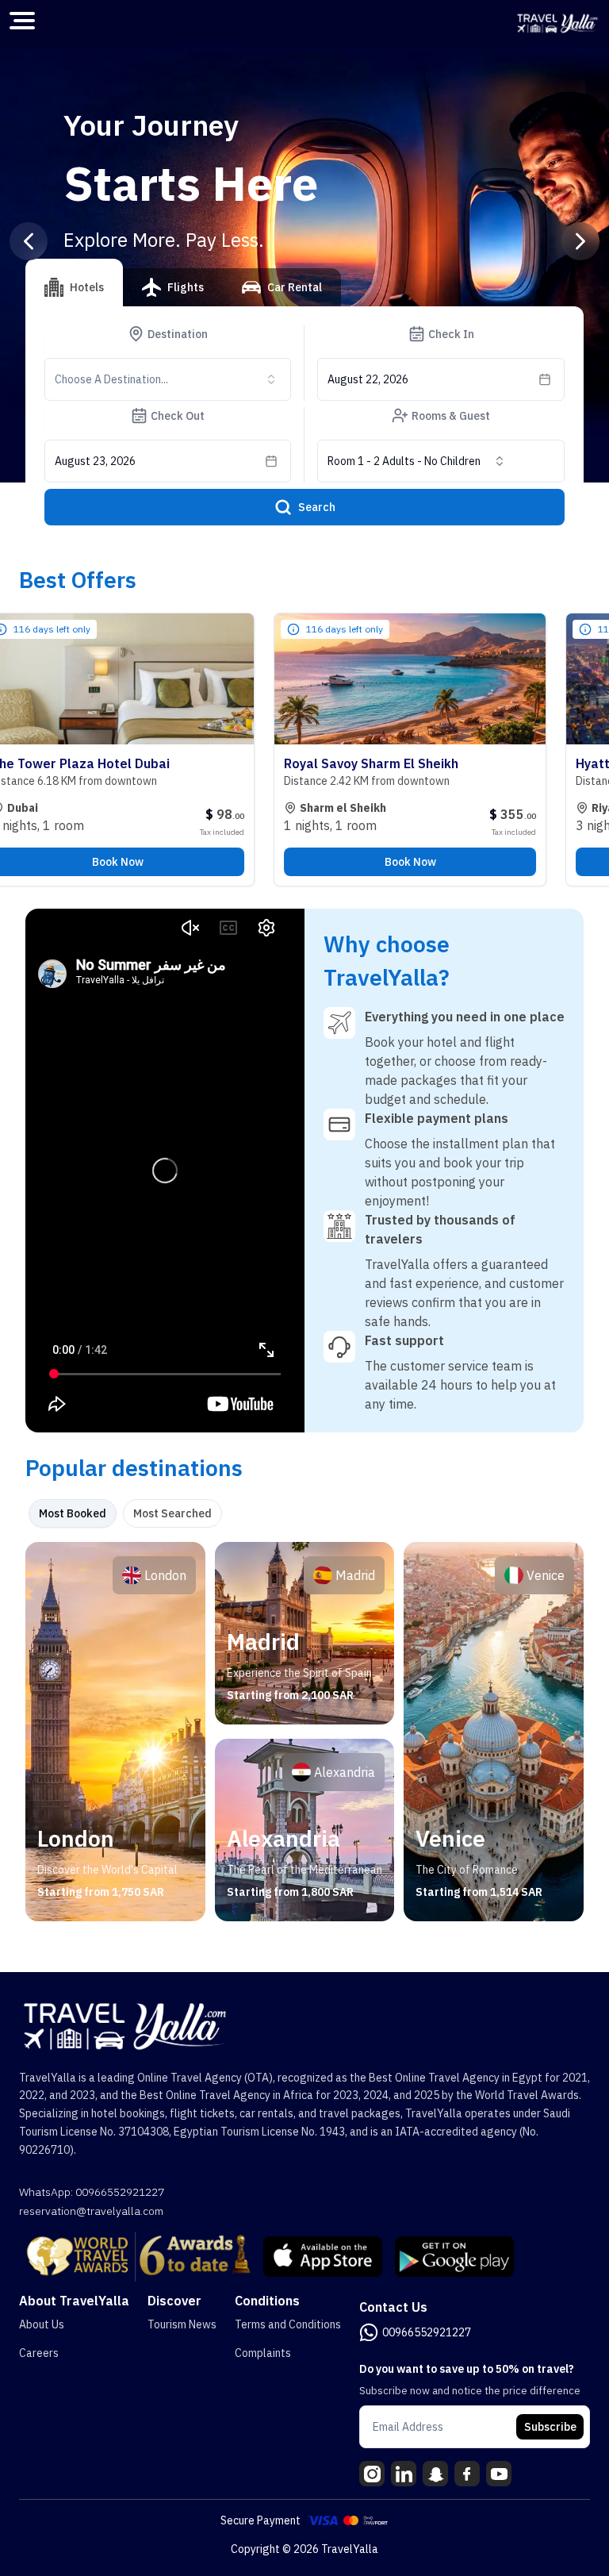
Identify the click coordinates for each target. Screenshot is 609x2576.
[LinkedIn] (404, 2474)
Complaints (263, 2353)
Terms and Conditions (288, 2324)
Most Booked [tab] (73, 1513)
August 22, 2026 (368, 379)
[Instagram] (372, 2474)
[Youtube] (499, 2474)
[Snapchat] (435, 2474)
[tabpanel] (304, 1732)
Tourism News (182, 2324)
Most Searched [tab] (172, 1513)
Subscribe (550, 2427)
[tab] (74, 283)
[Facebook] (467, 2474)
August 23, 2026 (95, 461)
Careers (39, 2353)
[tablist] (183, 294)
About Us (42, 2324)
